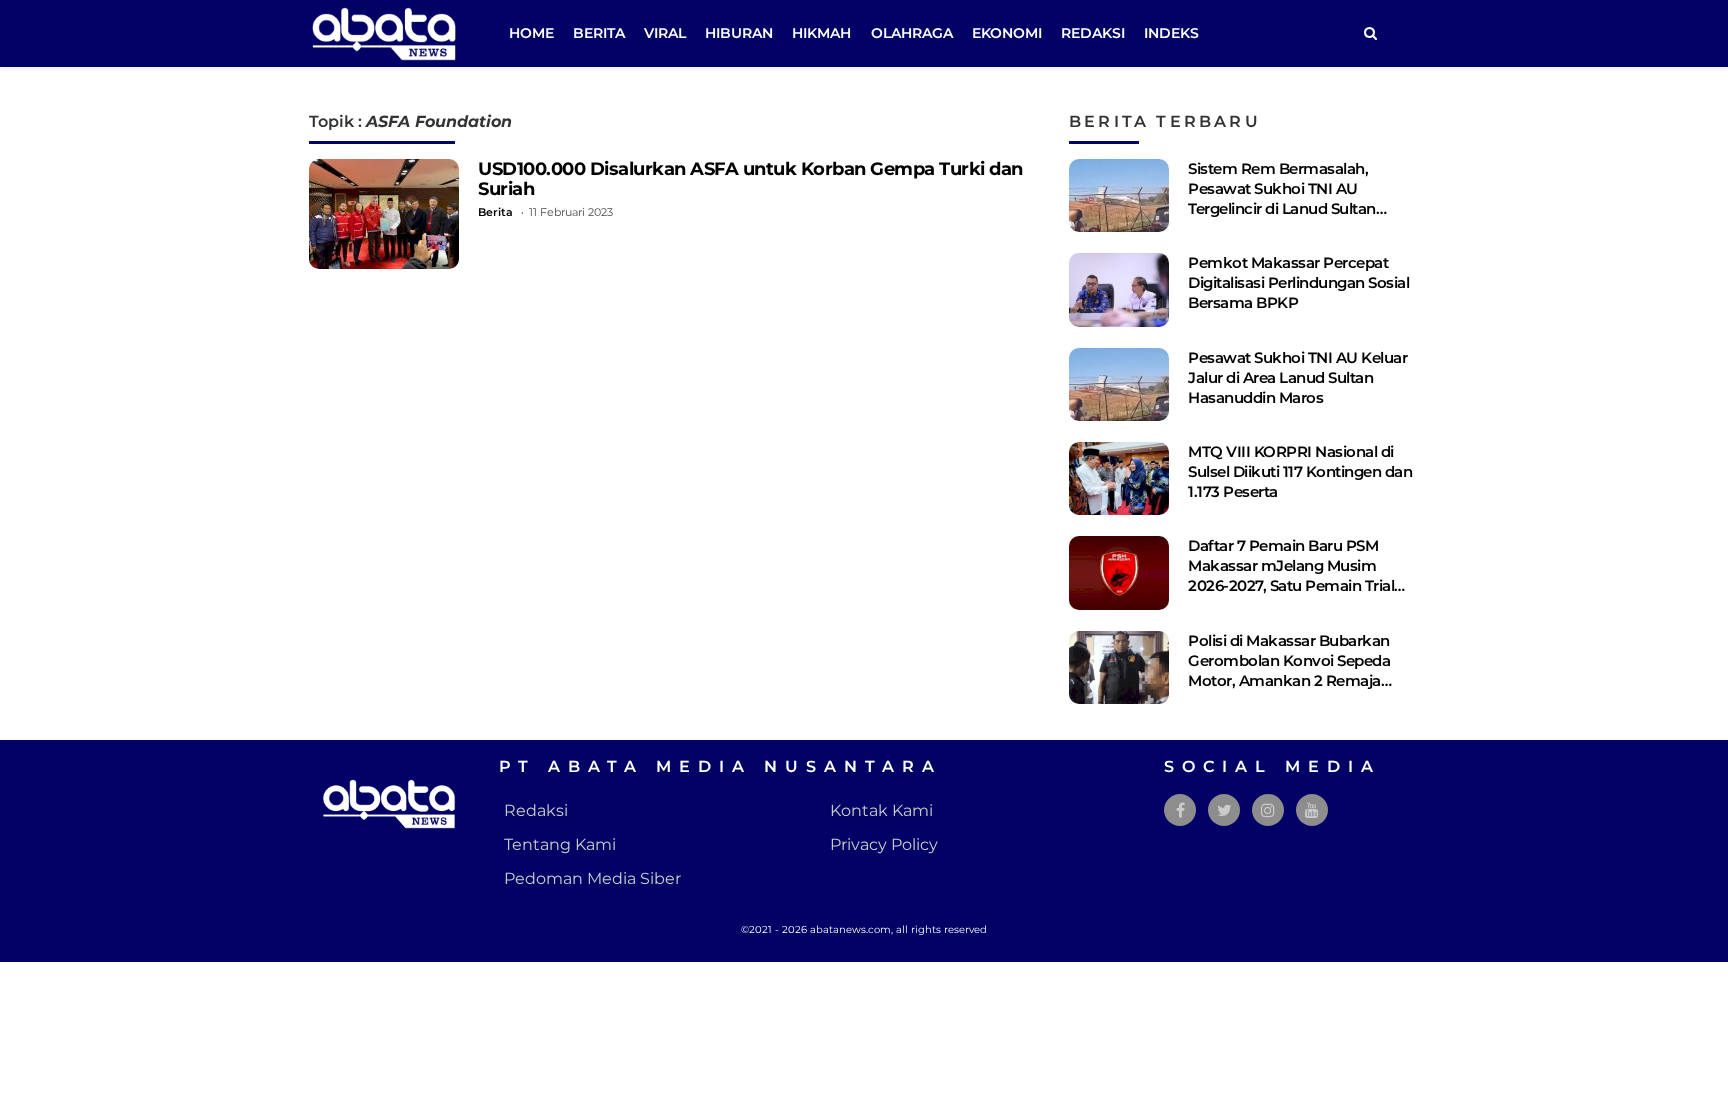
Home (531, 33)
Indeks (1171, 33)
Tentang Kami (560, 844)
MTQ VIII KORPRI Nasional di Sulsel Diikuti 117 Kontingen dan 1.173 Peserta (1300, 471)
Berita (599, 33)
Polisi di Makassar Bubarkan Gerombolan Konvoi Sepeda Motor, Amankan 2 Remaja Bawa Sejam (1289, 670)
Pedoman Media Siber (592, 878)
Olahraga (912, 33)
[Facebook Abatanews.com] (1180, 810)
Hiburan (739, 33)
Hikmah (821, 33)
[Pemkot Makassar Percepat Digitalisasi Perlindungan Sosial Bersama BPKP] (1119, 289)
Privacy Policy (884, 844)
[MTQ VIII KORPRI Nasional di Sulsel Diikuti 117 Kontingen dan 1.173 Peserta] (1119, 478)
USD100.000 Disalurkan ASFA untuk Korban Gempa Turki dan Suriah (750, 178)
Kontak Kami (881, 810)
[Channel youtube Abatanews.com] (1312, 810)
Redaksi (1093, 33)
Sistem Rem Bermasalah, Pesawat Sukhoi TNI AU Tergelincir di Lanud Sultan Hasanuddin (1282, 198)
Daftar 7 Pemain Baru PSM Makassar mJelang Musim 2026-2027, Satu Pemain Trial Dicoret (1291, 575)
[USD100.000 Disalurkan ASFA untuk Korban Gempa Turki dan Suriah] (384, 214)
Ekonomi (1007, 33)
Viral (665, 33)
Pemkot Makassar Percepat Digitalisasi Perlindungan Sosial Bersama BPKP (1298, 282)
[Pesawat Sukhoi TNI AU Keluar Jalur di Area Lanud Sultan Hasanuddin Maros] (1119, 384)
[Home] (1370, 33)
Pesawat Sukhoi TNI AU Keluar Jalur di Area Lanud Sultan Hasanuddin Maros (1297, 377)
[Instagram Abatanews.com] (1268, 810)
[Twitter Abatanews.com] (1224, 810)
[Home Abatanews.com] (384, 32)
